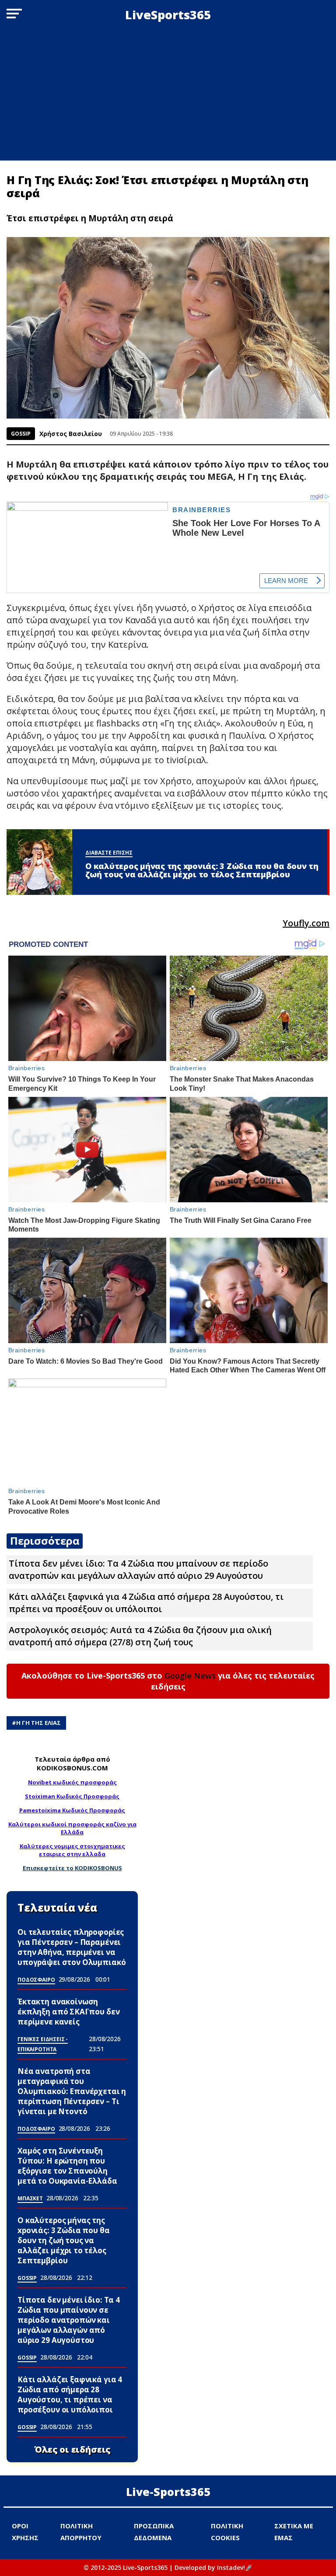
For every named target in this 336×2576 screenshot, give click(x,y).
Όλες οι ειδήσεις (72, 2450)
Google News (190, 1675)
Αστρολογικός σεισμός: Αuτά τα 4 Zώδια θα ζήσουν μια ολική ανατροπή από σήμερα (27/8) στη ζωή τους (140, 1636)
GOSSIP (21, 434)
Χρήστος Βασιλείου (71, 434)
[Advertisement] (168, 95)
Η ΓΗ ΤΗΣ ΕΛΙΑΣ (38, 1723)
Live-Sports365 (168, 2492)
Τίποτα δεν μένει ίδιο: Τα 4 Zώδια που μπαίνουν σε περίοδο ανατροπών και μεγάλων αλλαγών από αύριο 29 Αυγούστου (138, 1569)
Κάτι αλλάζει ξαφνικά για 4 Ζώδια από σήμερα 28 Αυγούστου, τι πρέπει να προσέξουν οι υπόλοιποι (146, 1603)
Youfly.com (306, 923)
